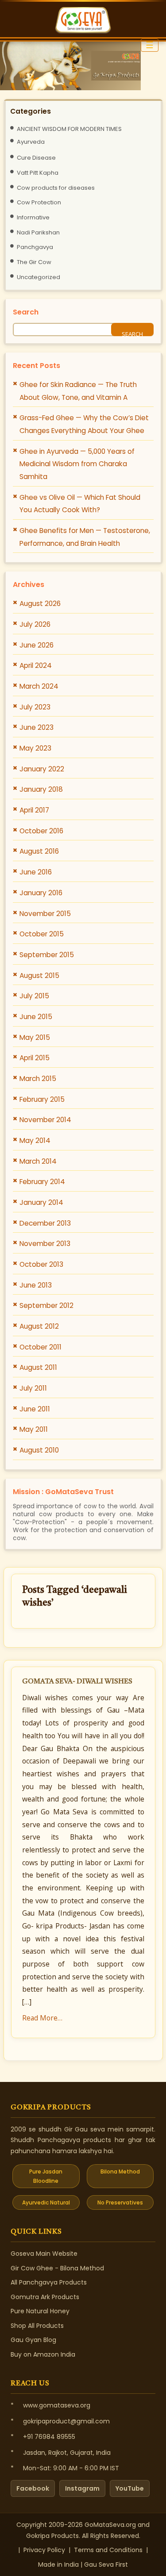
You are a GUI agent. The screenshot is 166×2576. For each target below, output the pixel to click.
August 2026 (40, 604)
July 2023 (35, 707)
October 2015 (42, 934)
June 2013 (36, 1285)
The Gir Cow (34, 262)
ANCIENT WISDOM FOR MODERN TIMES (69, 129)
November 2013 (45, 1244)
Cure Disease (36, 158)
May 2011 (34, 1429)
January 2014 (41, 1202)
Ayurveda (31, 142)
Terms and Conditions (108, 2550)
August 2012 (39, 1326)
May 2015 (35, 1037)
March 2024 (39, 686)
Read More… (42, 2018)
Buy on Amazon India (43, 2354)
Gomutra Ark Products (45, 2297)
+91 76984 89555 (49, 2437)
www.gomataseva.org (57, 2405)
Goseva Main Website (44, 2254)
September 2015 (47, 955)
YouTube (130, 2488)
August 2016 (39, 851)
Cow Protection (39, 202)
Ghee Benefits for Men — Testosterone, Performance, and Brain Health (85, 537)
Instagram (82, 2488)
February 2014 (42, 1182)
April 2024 (36, 665)
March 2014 (38, 1161)
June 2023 (37, 727)
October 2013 (41, 1264)
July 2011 (33, 1388)
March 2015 (38, 1079)
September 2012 (46, 1305)
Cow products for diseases (56, 188)
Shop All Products (37, 2326)
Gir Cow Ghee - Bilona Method (57, 2268)
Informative (33, 217)
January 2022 (42, 769)
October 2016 (41, 831)
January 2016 (41, 893)
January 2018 (41, 789)
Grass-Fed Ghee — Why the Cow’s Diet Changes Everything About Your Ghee (84, 424)
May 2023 (35, 748)
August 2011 (38, 1367)
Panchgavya (35, 247)
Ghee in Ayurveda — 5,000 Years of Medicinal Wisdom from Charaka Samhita (77, 464)
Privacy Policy (44, 2550)
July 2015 (34, 996)
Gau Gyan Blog (33, 2340)
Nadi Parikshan (38, 232)
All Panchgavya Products (49, 2282)
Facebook (33, 2488)
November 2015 (45, 914)
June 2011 (35, 1409)
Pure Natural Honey (40, 2311)
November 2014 (45, 1120)
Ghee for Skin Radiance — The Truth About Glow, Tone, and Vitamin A (78, 391)
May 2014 (35, 1140)
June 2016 (36, 872)
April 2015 (35, 1058)
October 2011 (41, 1347)
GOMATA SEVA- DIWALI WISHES (77, 1682)
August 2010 (39, 1450)
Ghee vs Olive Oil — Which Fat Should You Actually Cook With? (80, 504)
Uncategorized (39, 277)
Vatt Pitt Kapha (38, 173)
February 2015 (42, 1099)
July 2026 (35, 624)
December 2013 (45, 1223)
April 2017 (34, 810)
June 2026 (37, 645)
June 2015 (36, 1017)
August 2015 (39, 976)
